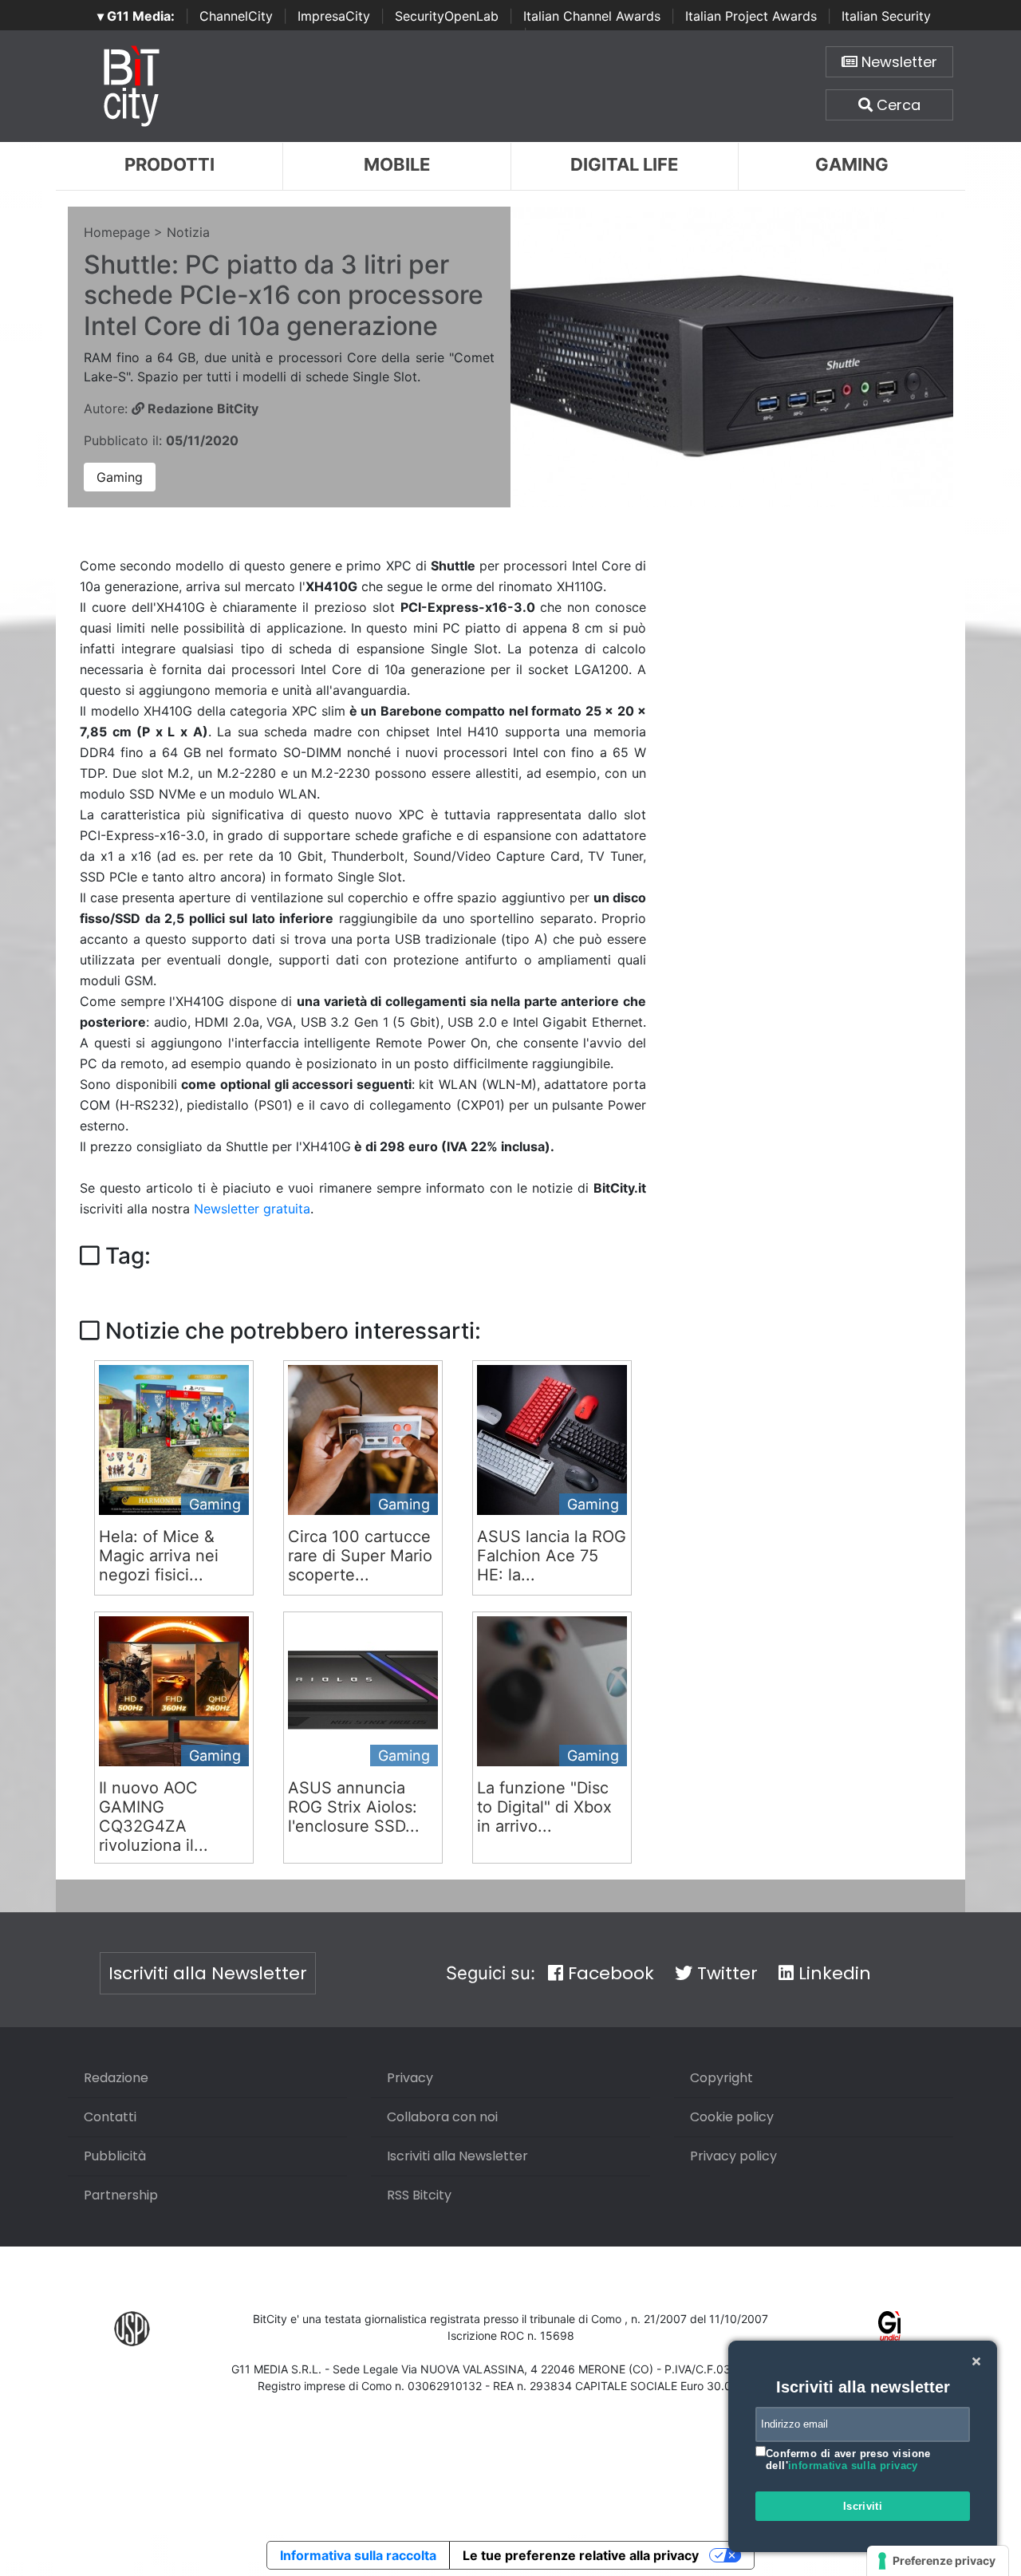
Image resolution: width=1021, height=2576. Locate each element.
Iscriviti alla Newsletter (208, 1973)
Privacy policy (733, 2156)
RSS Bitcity (419, 2195)
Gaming (852, 164)
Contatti (110, 2117)
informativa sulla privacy (853, 2466)
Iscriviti (863, 2506)
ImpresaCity (334, 16)
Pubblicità (115, 2156)
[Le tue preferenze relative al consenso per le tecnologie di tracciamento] (938, 2561)
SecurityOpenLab (447, 16)
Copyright (721, 2078)
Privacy (410, 2078)
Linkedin (832, 1973)
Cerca (897, 105)
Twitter (725, 1973)
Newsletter (897, 62)
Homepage (117, 232)
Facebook (609, 1973)
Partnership (121, 2195)
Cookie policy (732, 2117)
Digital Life (624, 164)
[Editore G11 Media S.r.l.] (890, 2328)
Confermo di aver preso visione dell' (848, 2460)
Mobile (397, 164)
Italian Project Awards (751, 16)
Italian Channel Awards (592, 16)
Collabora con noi (442, 2117)
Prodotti (170, 164)
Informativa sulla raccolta (358, 2555)
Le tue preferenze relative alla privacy (581, 2555)
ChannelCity (236, 16)
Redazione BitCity (201, 408)
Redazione (116, 2078)
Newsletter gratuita (252, 1209)
